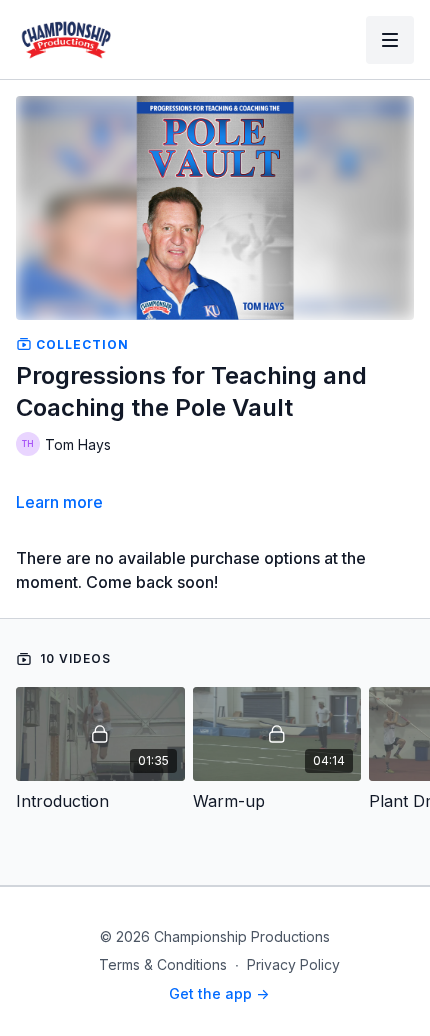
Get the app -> (219, 993)
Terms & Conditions (163, 964)
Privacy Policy (293, 964)
